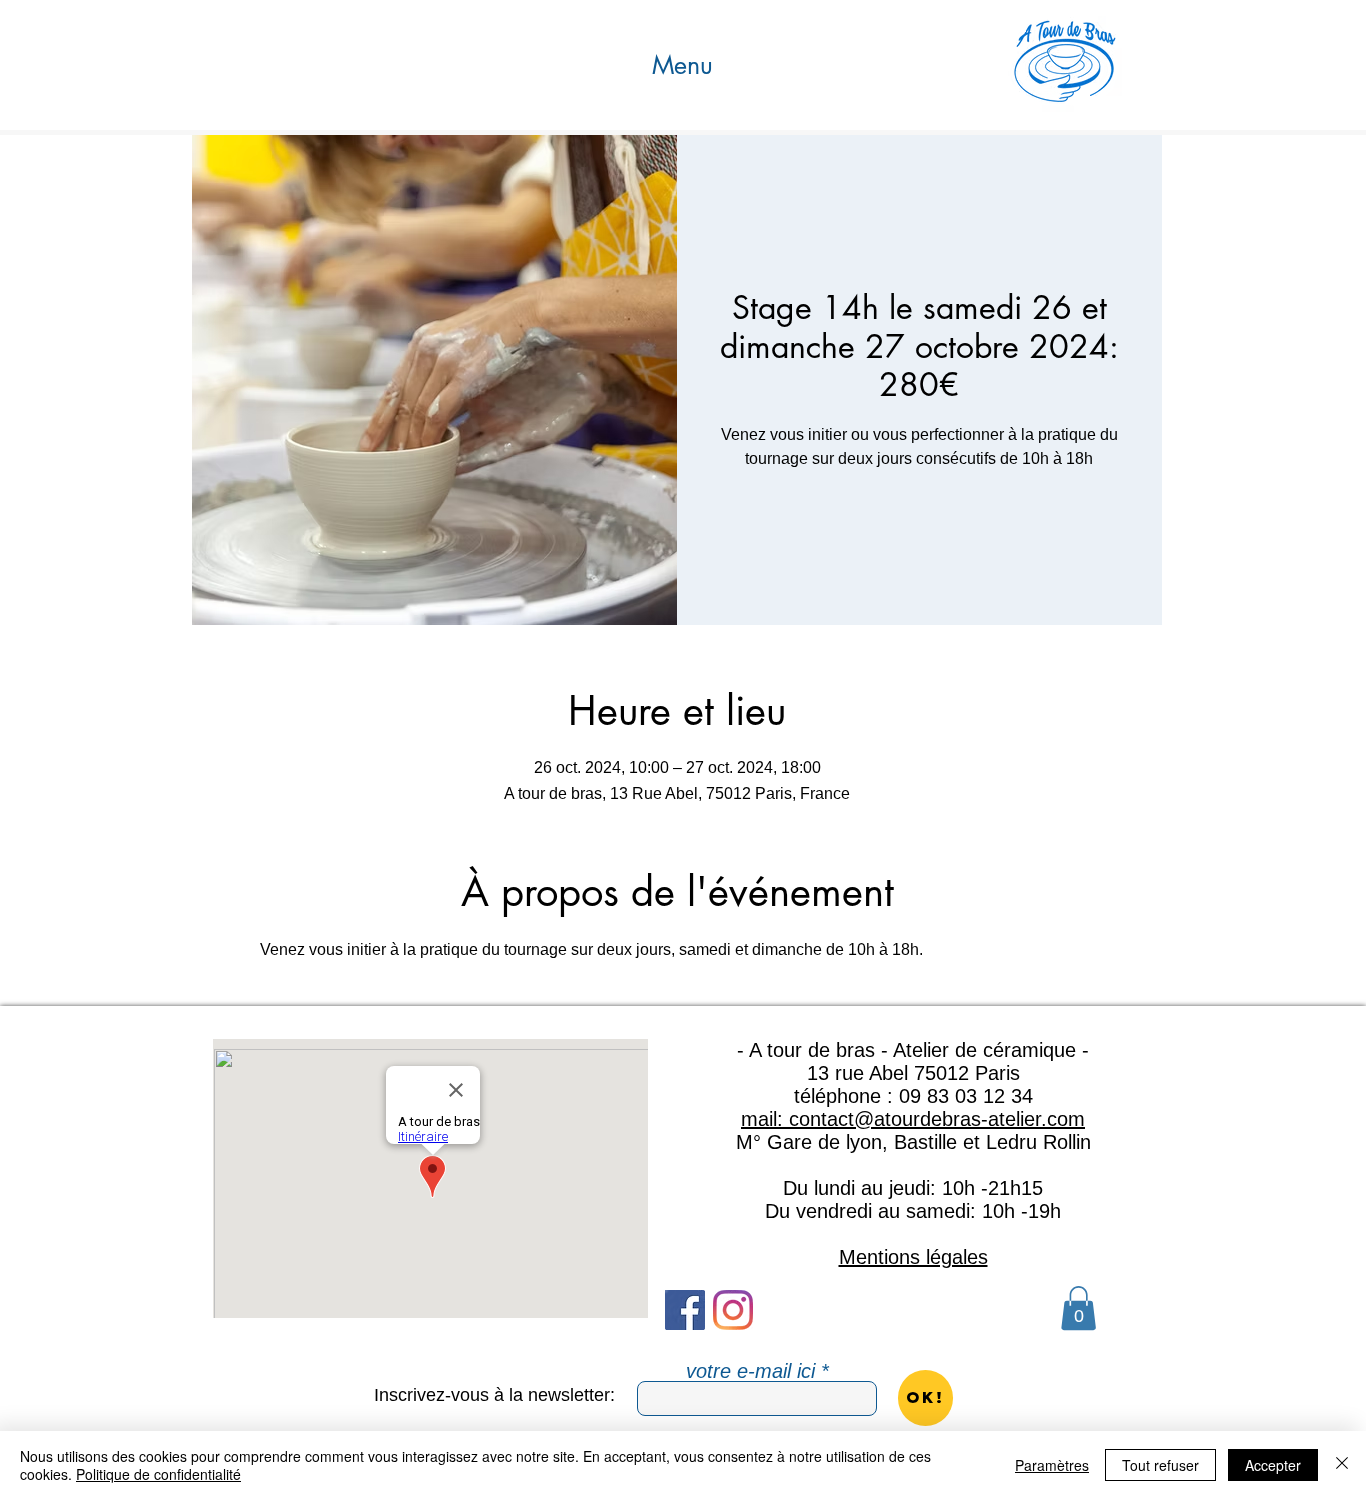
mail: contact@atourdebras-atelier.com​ (913, 1119)
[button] (682, 65)
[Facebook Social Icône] (685, 1310)
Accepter (1273, 1465)
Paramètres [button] (1052, 1465)
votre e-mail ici (750, 1371)
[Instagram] (733, 1310)
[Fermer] (1342, 1465)
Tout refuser (1160, 1465)
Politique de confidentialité (158, 1474)
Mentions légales (913, 1257)
